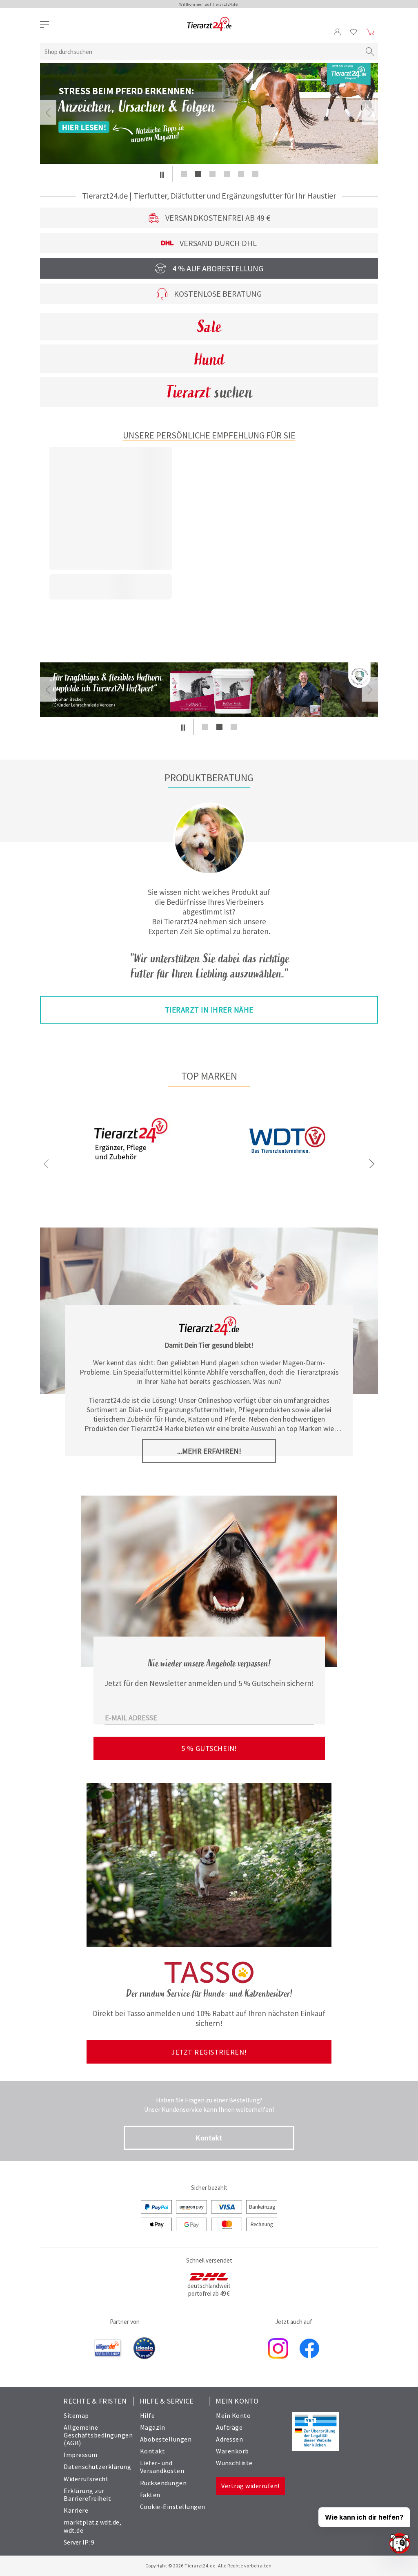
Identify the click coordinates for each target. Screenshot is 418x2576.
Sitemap (76, 2415)
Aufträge (229, 2427)
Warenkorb (232, 2451)
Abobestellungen (166, 2439)
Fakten (150, 2495)
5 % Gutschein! (209, 1748)
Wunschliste (234, 2463)
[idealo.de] (144, 2349)
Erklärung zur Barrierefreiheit (87, 2494)
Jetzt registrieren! (209, 2052)
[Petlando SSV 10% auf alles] (209, 113)
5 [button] (241, 174)
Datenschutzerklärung (97, 2466)
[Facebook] (309, 2349)
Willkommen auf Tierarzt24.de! (209, 4)
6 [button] (255, 174)
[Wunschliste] (354, 32)
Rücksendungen (163, 2483)
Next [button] (370, 112)
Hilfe (148, 2415)
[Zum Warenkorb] (371, 32)
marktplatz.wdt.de (92, 2522)
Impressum (81, 2455)
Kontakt (209, 2138)
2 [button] (198, 174)
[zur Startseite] (209, 24)
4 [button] (227, 174)
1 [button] (184, 174)
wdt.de (73, 2530)
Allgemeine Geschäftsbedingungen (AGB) (98, 2435)
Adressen (229, 2439)
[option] (209, 113)
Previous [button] (48, 112)
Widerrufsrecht (86, 2479)
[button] (162, 174)
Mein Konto (233, 2415)
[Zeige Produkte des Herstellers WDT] (287, 1178)
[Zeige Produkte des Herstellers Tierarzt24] (131, 1167)
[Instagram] (278, 2349)
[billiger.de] (108, 2349)
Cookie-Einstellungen (173, 2507)
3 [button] (212, 174)
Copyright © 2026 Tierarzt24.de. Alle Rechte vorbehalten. (209, 2566)
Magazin (153, 2427)
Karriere (76, 2510)
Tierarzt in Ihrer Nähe (209, 1010)
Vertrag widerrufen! (250, 2486)
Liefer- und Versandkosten (162, 2467)
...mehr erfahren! (209, 1451)
